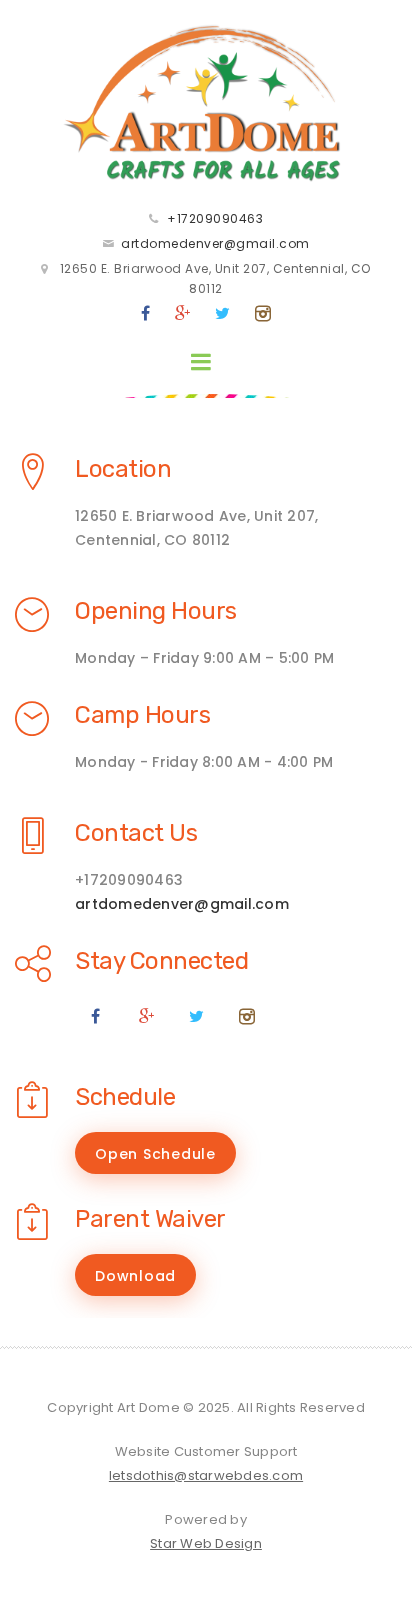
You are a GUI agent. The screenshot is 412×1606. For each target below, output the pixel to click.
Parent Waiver (150, 1219)
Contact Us (136, 833)
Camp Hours (142, 715)
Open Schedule (155, 1154)
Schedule (125, 1097)
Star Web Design (206, 1543)
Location (123, 469)
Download (135, 1276)
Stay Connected (161, 961)
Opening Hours (156, 611)
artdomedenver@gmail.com (215, 243)
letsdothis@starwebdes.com (206, 1475)
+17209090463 (215, 218)
